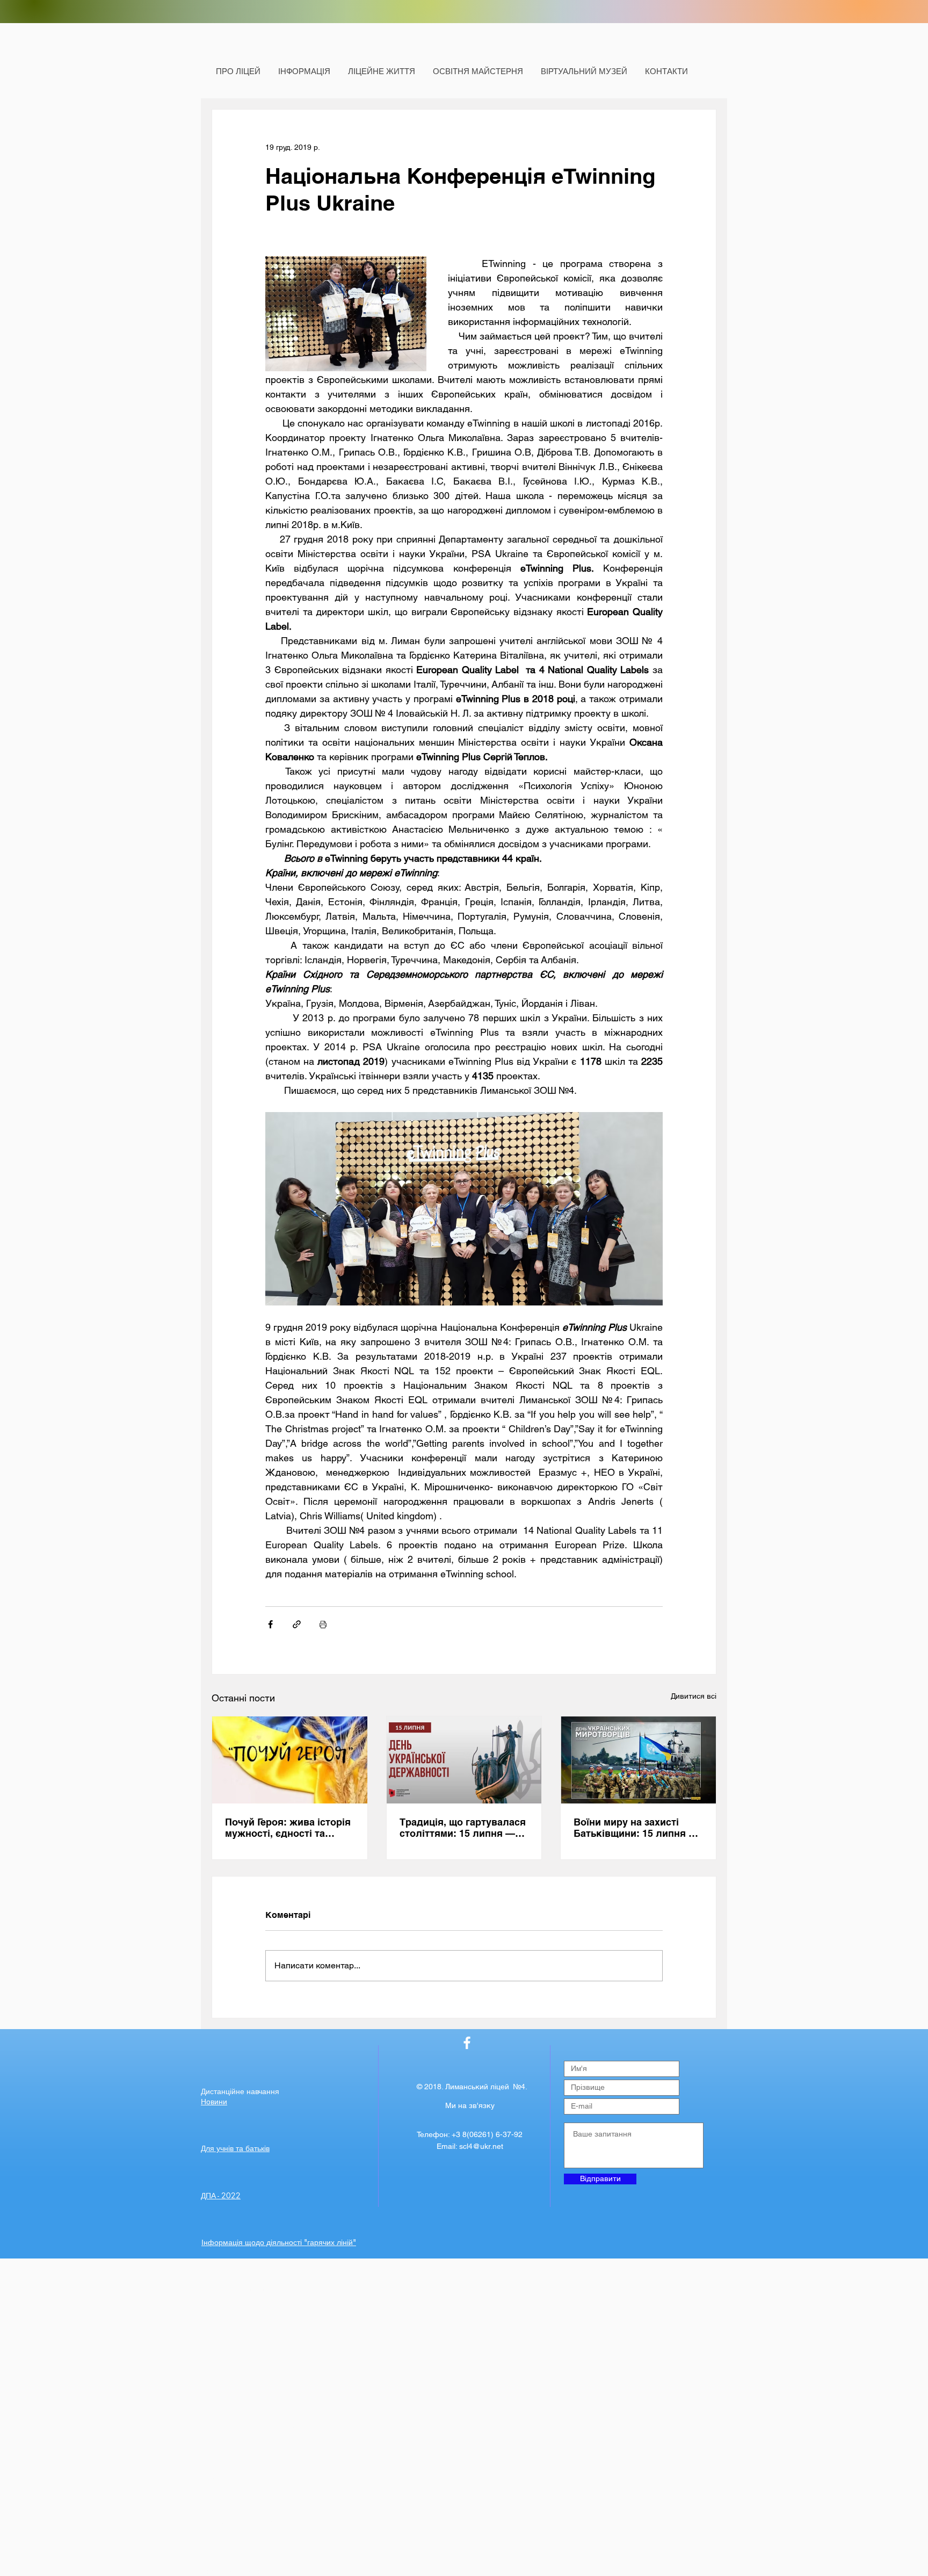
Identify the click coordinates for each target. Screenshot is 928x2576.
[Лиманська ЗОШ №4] (467, 2043)
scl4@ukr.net (481, 2146)
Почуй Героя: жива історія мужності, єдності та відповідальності (288, 1828)
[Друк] (323, 1624)
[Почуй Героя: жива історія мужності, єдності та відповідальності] (290, 1760)
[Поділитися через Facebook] (270, 1624)
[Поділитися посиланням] (297, 1624)
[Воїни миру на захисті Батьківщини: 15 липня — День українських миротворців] (638, 1760)
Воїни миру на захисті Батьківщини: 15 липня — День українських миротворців (636, 1828)
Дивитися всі (694, 1696)
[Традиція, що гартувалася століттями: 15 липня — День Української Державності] (464, 1760)
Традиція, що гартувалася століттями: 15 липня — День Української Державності (463, 1828)
